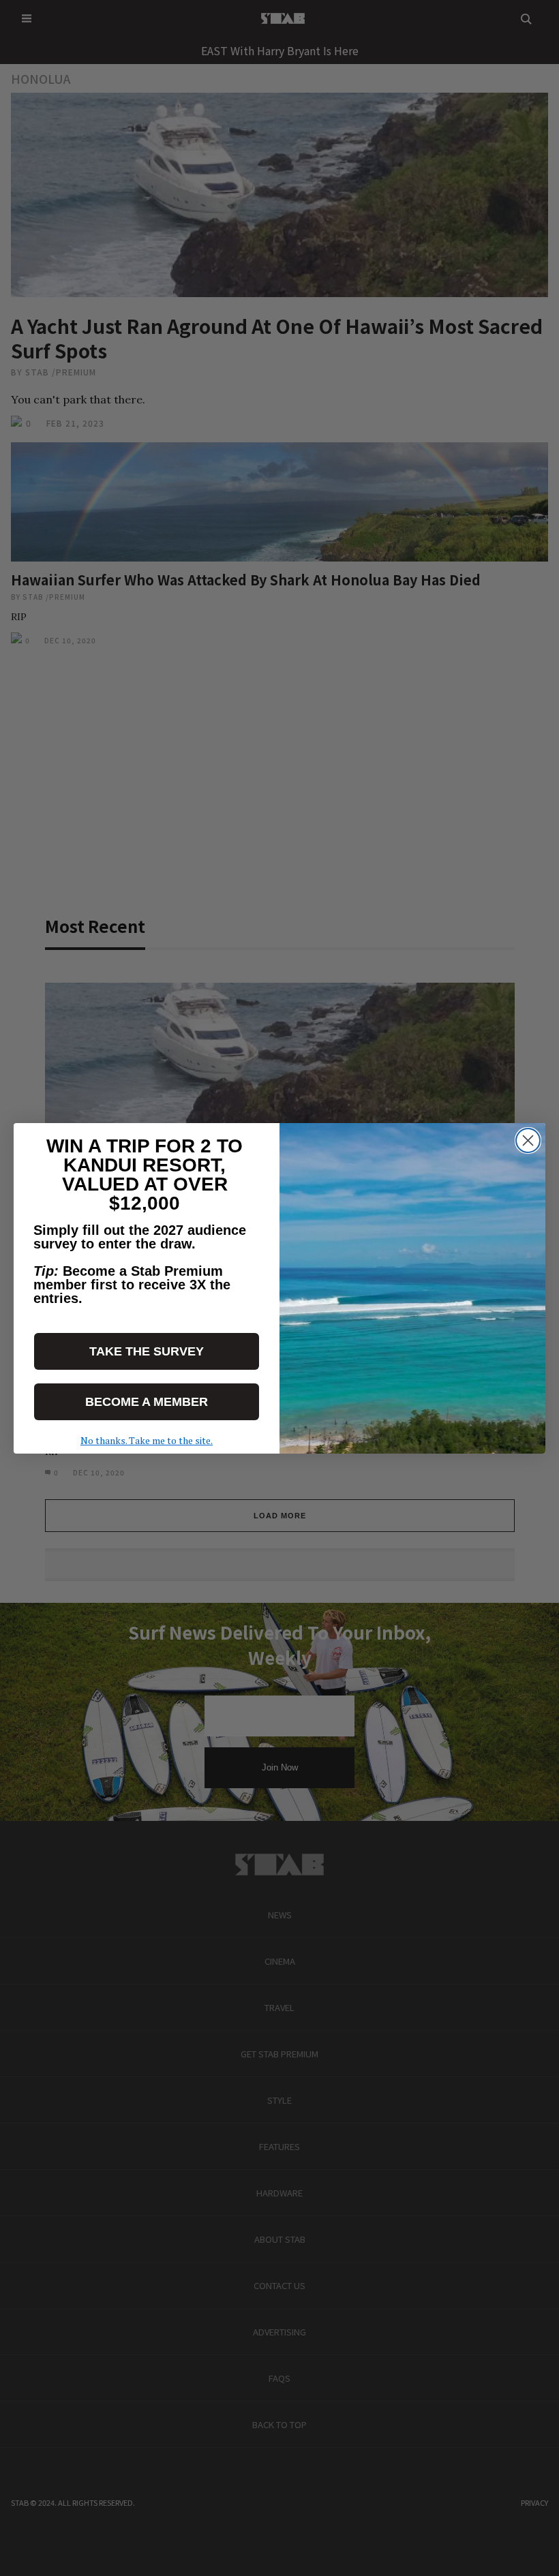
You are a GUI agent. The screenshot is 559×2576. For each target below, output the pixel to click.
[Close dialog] (528, 1140)
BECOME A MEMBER (147, 1402)
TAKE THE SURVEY (147, 1351)
